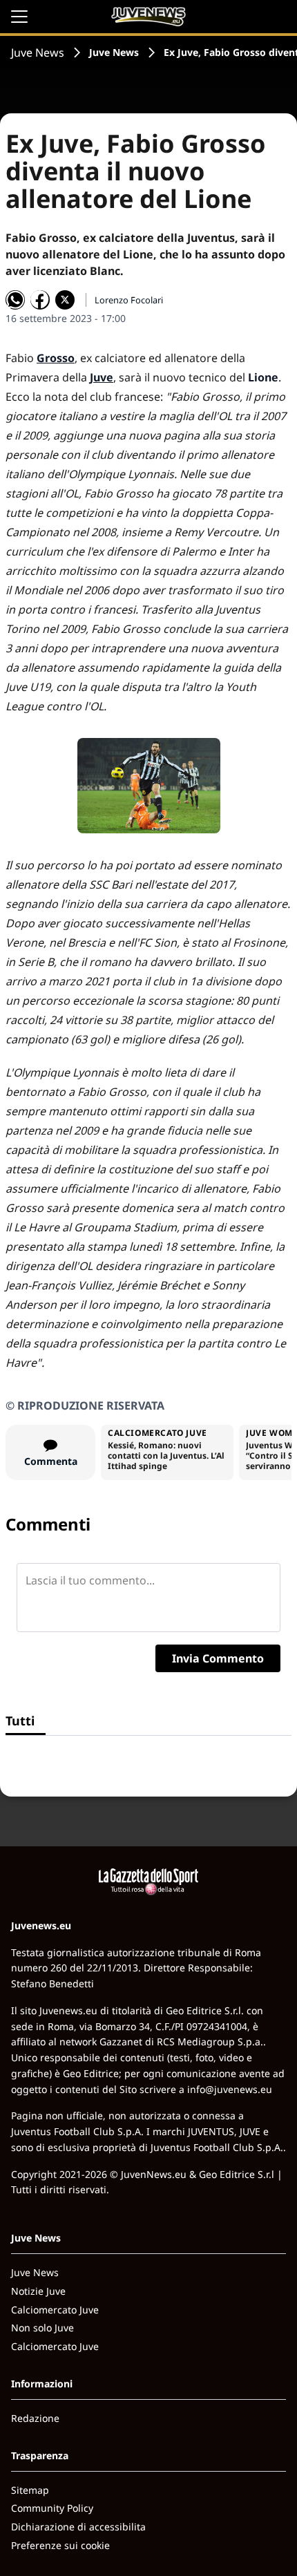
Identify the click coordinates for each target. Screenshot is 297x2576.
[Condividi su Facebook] (40, 300)
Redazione (35, 2418)
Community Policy (52, 2508)
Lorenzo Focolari (129, 300)
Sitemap (30, 2490)
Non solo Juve (42, 2328)
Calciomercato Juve (55, 2310)
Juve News (38, 53)
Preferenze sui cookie (60, 2545)
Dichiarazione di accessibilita (78, 2527)
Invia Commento (218, 1658)
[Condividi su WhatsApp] (15, 300)
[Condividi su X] (65, 300)
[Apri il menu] (19, 17)
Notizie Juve (38, 2291)
